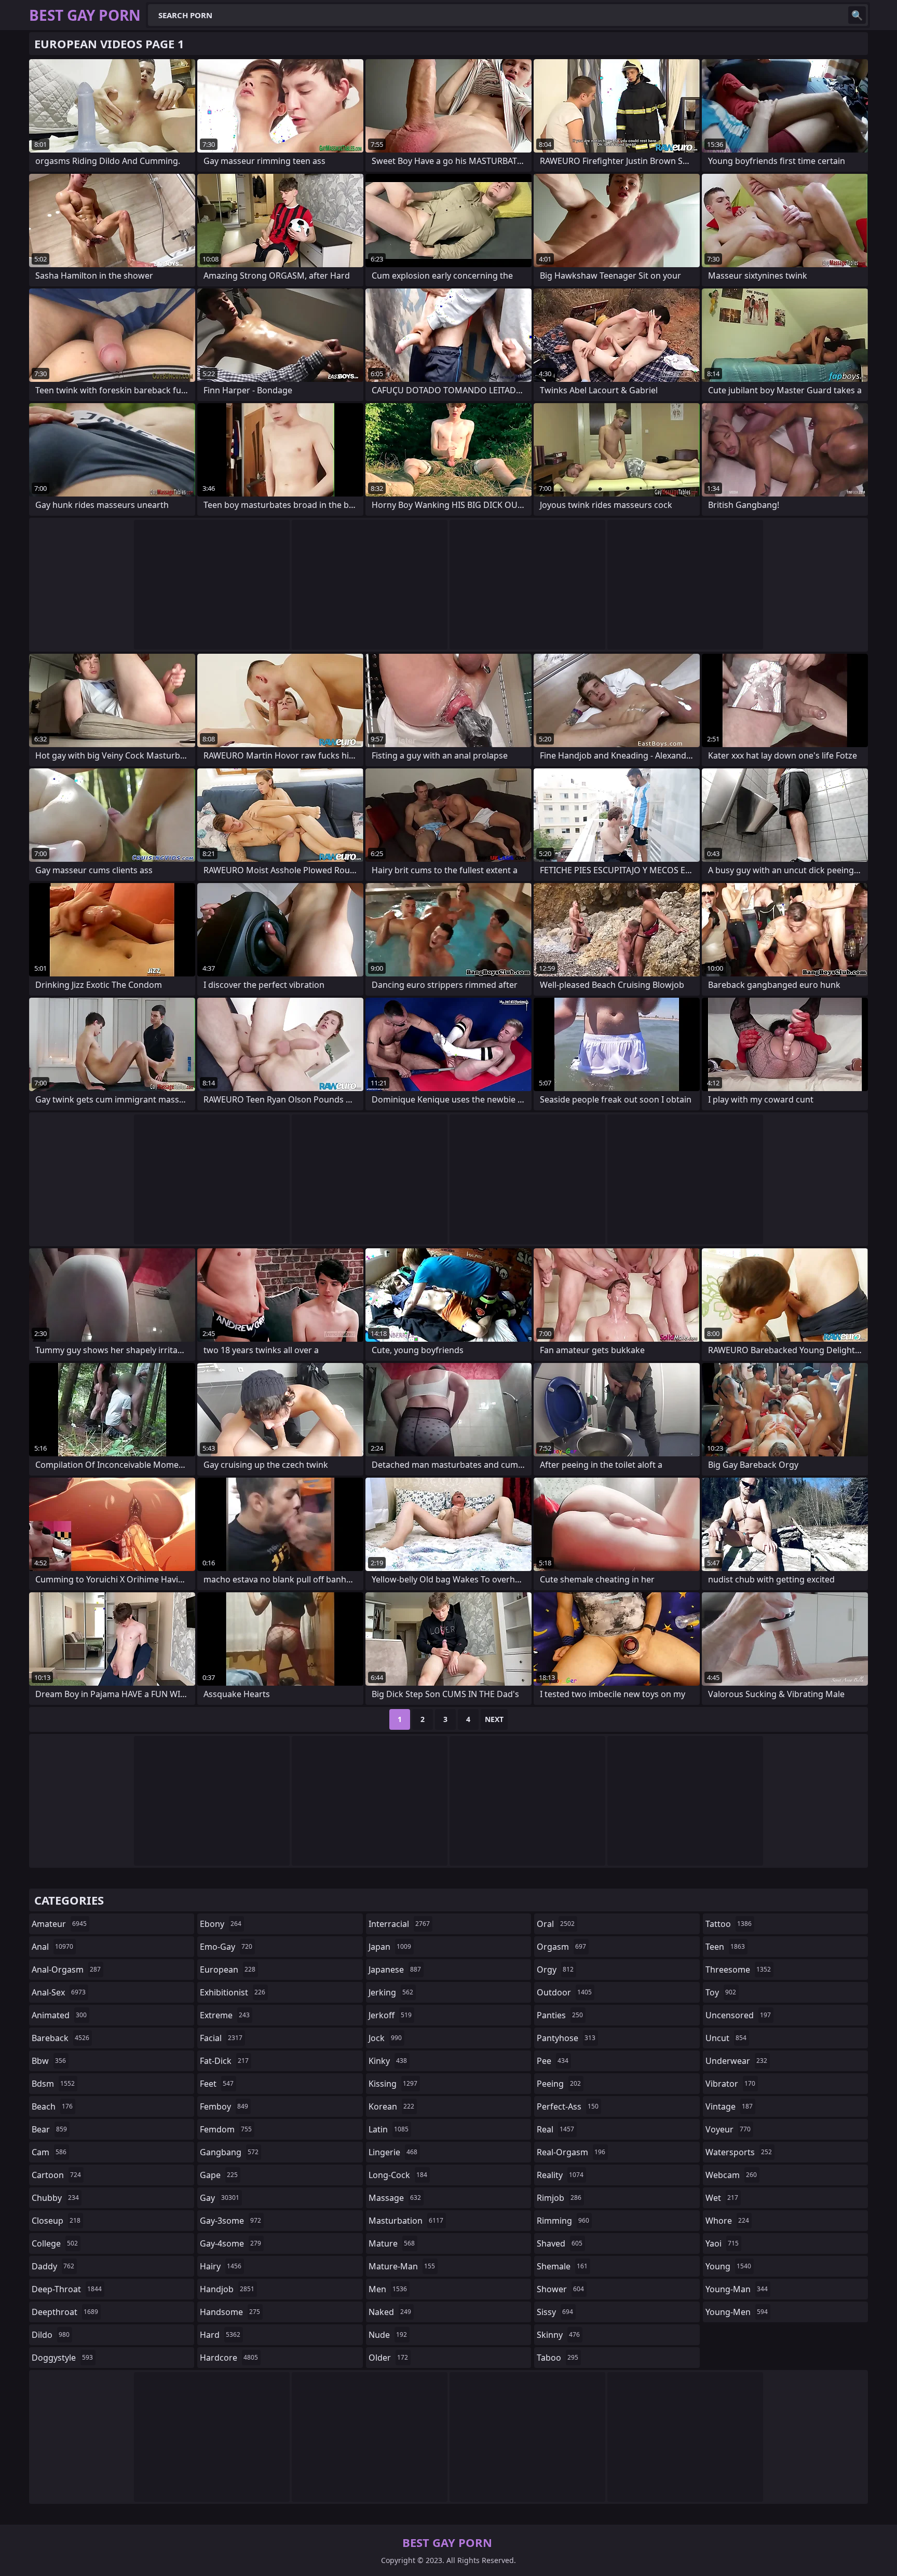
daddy (53, 2266)
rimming (563, 2221)
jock (385, 2038)
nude (388, 2335)
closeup (56, 2221)
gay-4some (230, 2243)
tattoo (729, 1924)
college (55, 2243)
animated (59, 2015)
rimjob (559, 2198)
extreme (225, 2015)
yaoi (722, 2243)
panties (560, 2015)
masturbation (406, 2221)
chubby (55, 2198)
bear (49, 2129)
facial (221, 2038)
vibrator (730, 2084)
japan (390, 1947)
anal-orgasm (66, 1969)
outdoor (564, 1992)
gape (219, 2175)
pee (553, 2061)
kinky (388, 2061)
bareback (60, 2038)
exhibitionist (233, 1992)
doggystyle (62, 2358)
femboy (224, 2106)
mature (392, 2243)
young (728, 2266)
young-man (737, 2289)
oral (556, 1924)
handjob (227, 2289)
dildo (51, 2335)
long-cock (398, 2175)
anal (52, 1947)
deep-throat (67, 2289)
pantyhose (566, 2038)
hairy (221, 2266)
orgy (555, 1969)
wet (722, 2198)
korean (391, 2106)
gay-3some (230, 2221)
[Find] (857, 15)
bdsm (53, 2084)
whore (727, 2221)
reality (560, 2175)
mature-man (402, 2266)
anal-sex (59, 1992)
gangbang (229, 2152)
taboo (558, 2358)
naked (390, 2312)
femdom (226, 2129)
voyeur (728, 2129)
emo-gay (226, 1947)
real (555, 2129)
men (388, 2289)
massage (395, 2198)
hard (220, 2335)
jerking (391, 1992)
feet (217, 2084)
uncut (726, 2038)
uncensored (738, 2015)
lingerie (393, 2152)
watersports (739, 2152)
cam (49, 2152)
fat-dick (224, 2061)
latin (389, 2129)
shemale (562, 2266)
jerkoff (390, 2015)
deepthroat (65, 2312)
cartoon (56, 2175)
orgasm (561, 1947)
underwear (736, 2061)
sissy (555, 2312)
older (388, 2358)
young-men (737, 2312)
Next (494, 1719)
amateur (59, 1924)
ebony (221, 1924)
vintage (729, 2106)
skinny (558, 2335)
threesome (738, 1969)
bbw (49, 2061)
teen (725, 1947)
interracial (399, 1924)
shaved (560, 2243)
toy (721, 1992)
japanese (395, 1969)
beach (52, 2106)
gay (220, 2198)
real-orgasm (571, 2152)
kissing (393, 2084)
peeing (559, 2084)
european (228, 1969)
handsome (230, 2312)
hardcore (229, 2358)
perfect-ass (568, 2106)
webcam (731, 2175)
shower (560, 2289)
